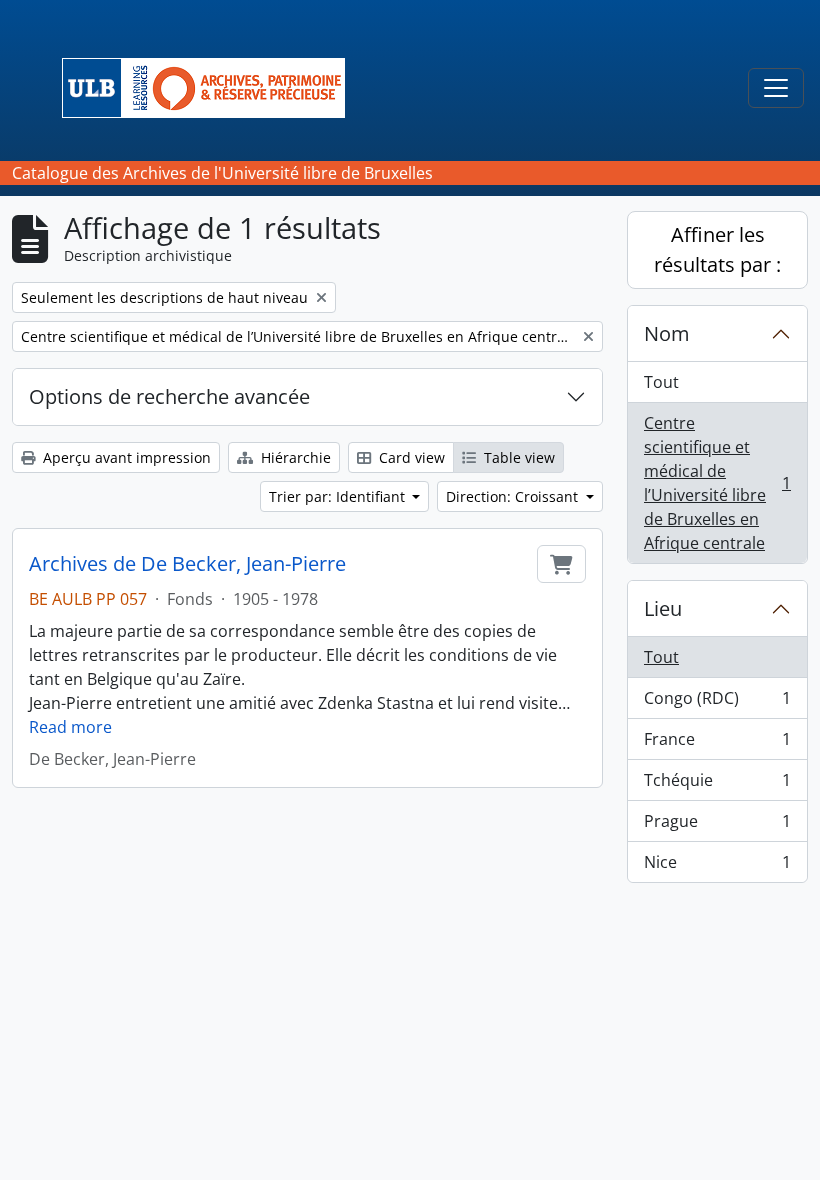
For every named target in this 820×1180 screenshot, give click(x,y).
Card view (410, 457)
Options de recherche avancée (169, 396)
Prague (717, 826)
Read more (70, 727)
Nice (717, 866)
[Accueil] (211, 88)
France (717, 744)
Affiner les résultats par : (717, 249)
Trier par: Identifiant (339, 496)
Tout (661, 382)
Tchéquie (717, 785)
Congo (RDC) (717, 703)
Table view (517, 457)
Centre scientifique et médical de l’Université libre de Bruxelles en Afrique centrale (717, 483)
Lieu (663, 608)
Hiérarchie (294, 457)
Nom (667, 333)
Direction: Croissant (514, 496)
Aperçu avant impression (125, 457)
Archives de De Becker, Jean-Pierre (187, 564)
